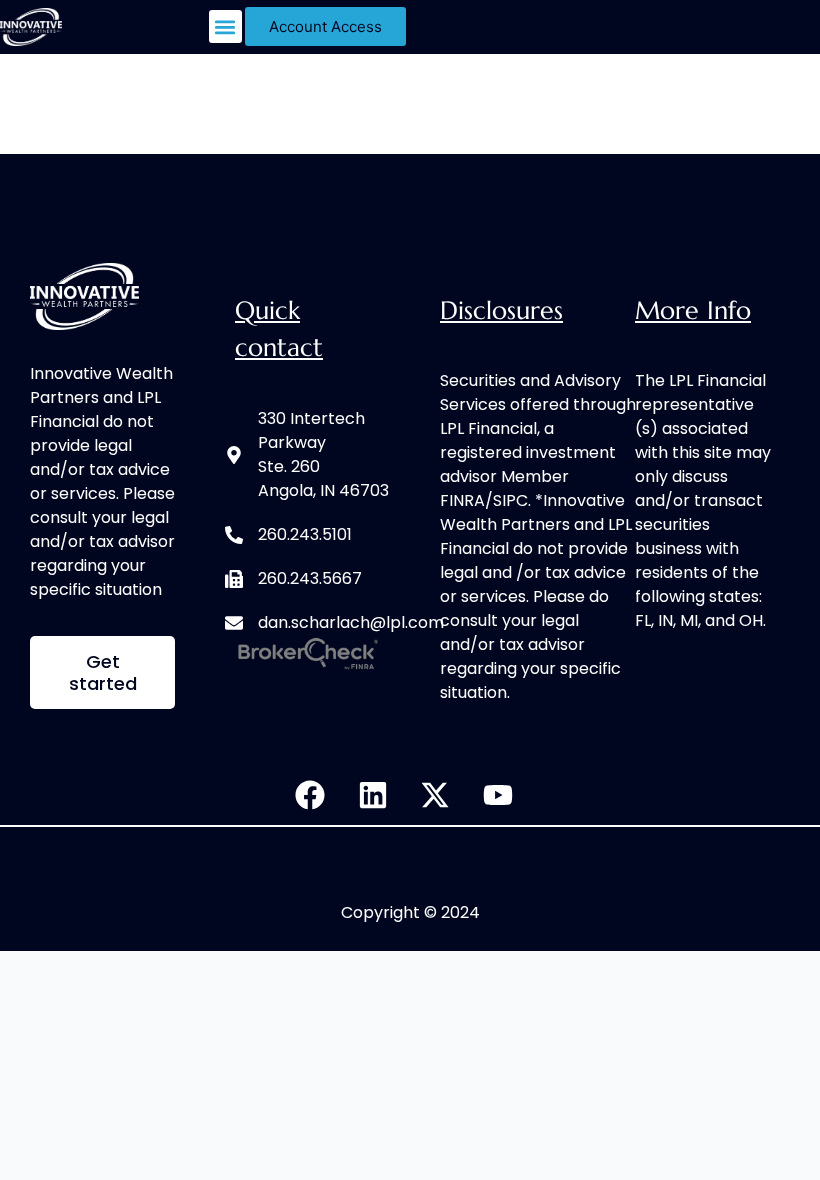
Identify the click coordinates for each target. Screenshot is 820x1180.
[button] (225, 26)
